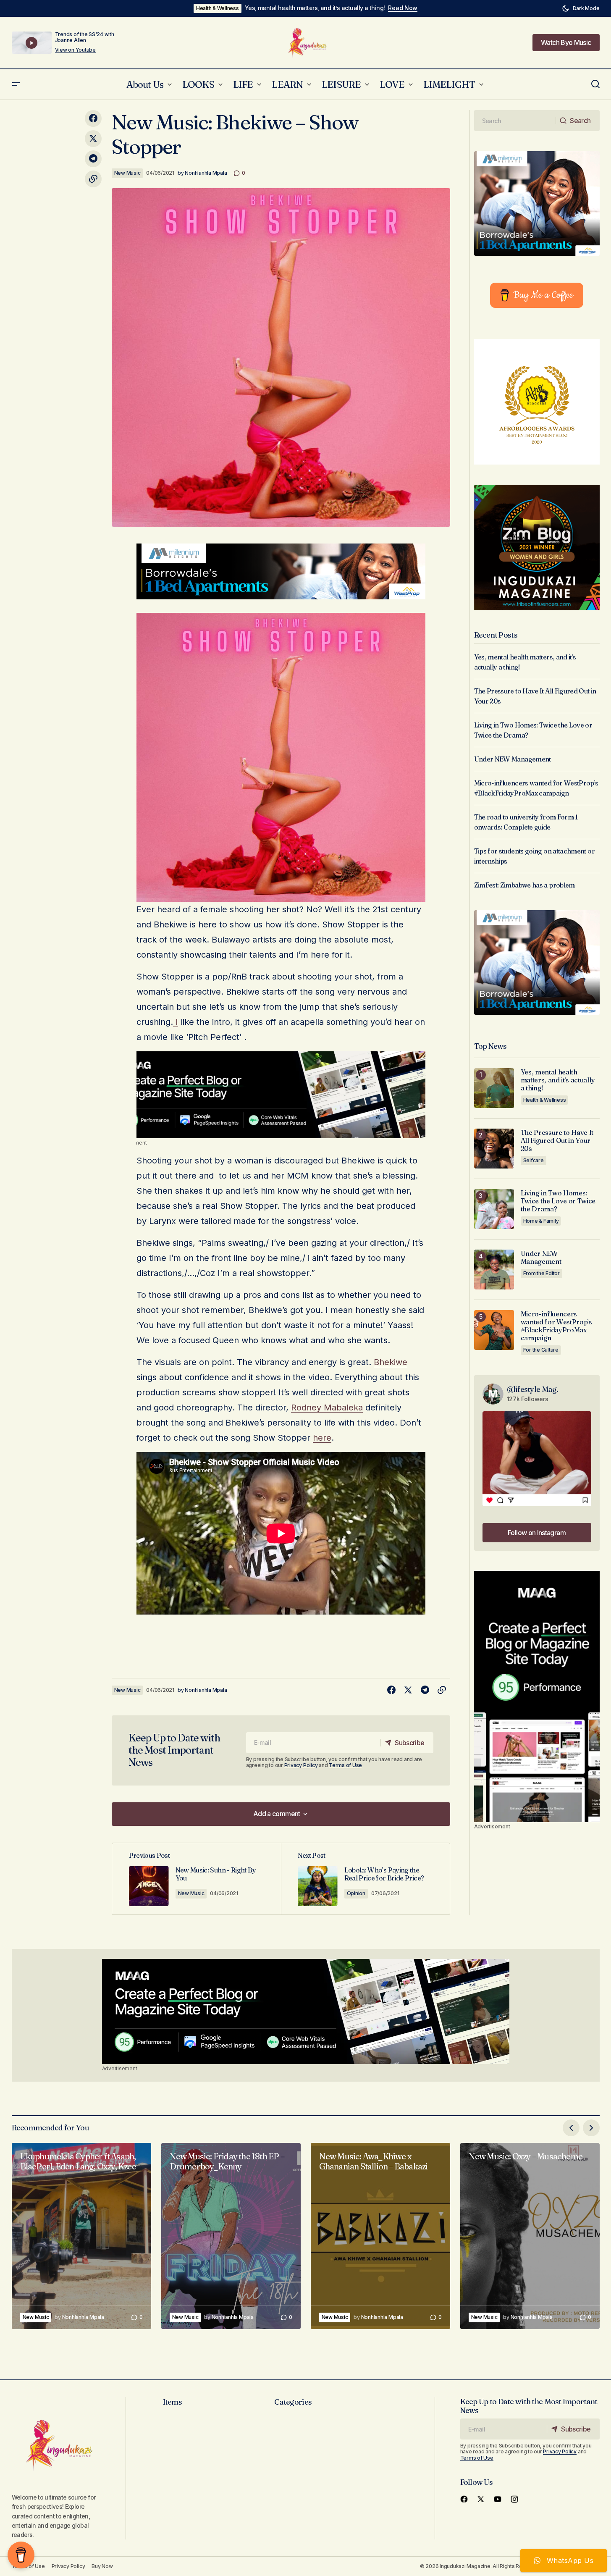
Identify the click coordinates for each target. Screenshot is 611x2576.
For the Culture (541, 1350)
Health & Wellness (218, 8)
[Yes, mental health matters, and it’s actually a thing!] (494, 1088)
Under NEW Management (513, 759)
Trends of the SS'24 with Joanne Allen (85, 37)
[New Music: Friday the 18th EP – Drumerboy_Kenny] (231, 2236)
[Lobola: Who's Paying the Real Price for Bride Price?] (365, 1879)
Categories (293, 2402)
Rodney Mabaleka (327, 1407)
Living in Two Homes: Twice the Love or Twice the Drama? (558, 1201)
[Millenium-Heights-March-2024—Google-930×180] (281, 571)
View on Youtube (75, 50)
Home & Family (541, 1221)
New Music (127, 173)
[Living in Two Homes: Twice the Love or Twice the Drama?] (494, 1209)
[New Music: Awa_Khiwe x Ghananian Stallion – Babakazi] (380, 2236)
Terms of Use (345, 1765)
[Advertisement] (281, 1095)
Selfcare (534, 1160)
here (322, 1438)
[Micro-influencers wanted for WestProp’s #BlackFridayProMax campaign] (494, 1330)
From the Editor (542, 1273)
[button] (581, 8)
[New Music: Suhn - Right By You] (197, 1879)
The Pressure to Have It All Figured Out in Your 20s (557, 1141)
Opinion (356, 1893)
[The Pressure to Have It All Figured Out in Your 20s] (494, 1149)
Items (172, 2402)
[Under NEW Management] (494, 1270)
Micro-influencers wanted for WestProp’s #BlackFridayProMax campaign (556, 1326)
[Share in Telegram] (93, 159)
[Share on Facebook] (93, 118)
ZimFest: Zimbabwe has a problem (524, 885)
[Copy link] (93, 179)
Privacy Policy (301, 1765)
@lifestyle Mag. (533, 1389)
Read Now (403, 8)
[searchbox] (515, 121)
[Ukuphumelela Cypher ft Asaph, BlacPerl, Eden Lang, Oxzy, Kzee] (81, 2236)
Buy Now (102, 2566)
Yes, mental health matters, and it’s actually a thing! (315, 8)
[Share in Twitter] (93, 139)
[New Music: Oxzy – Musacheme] (530, 2236)
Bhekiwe (391, 1362)
